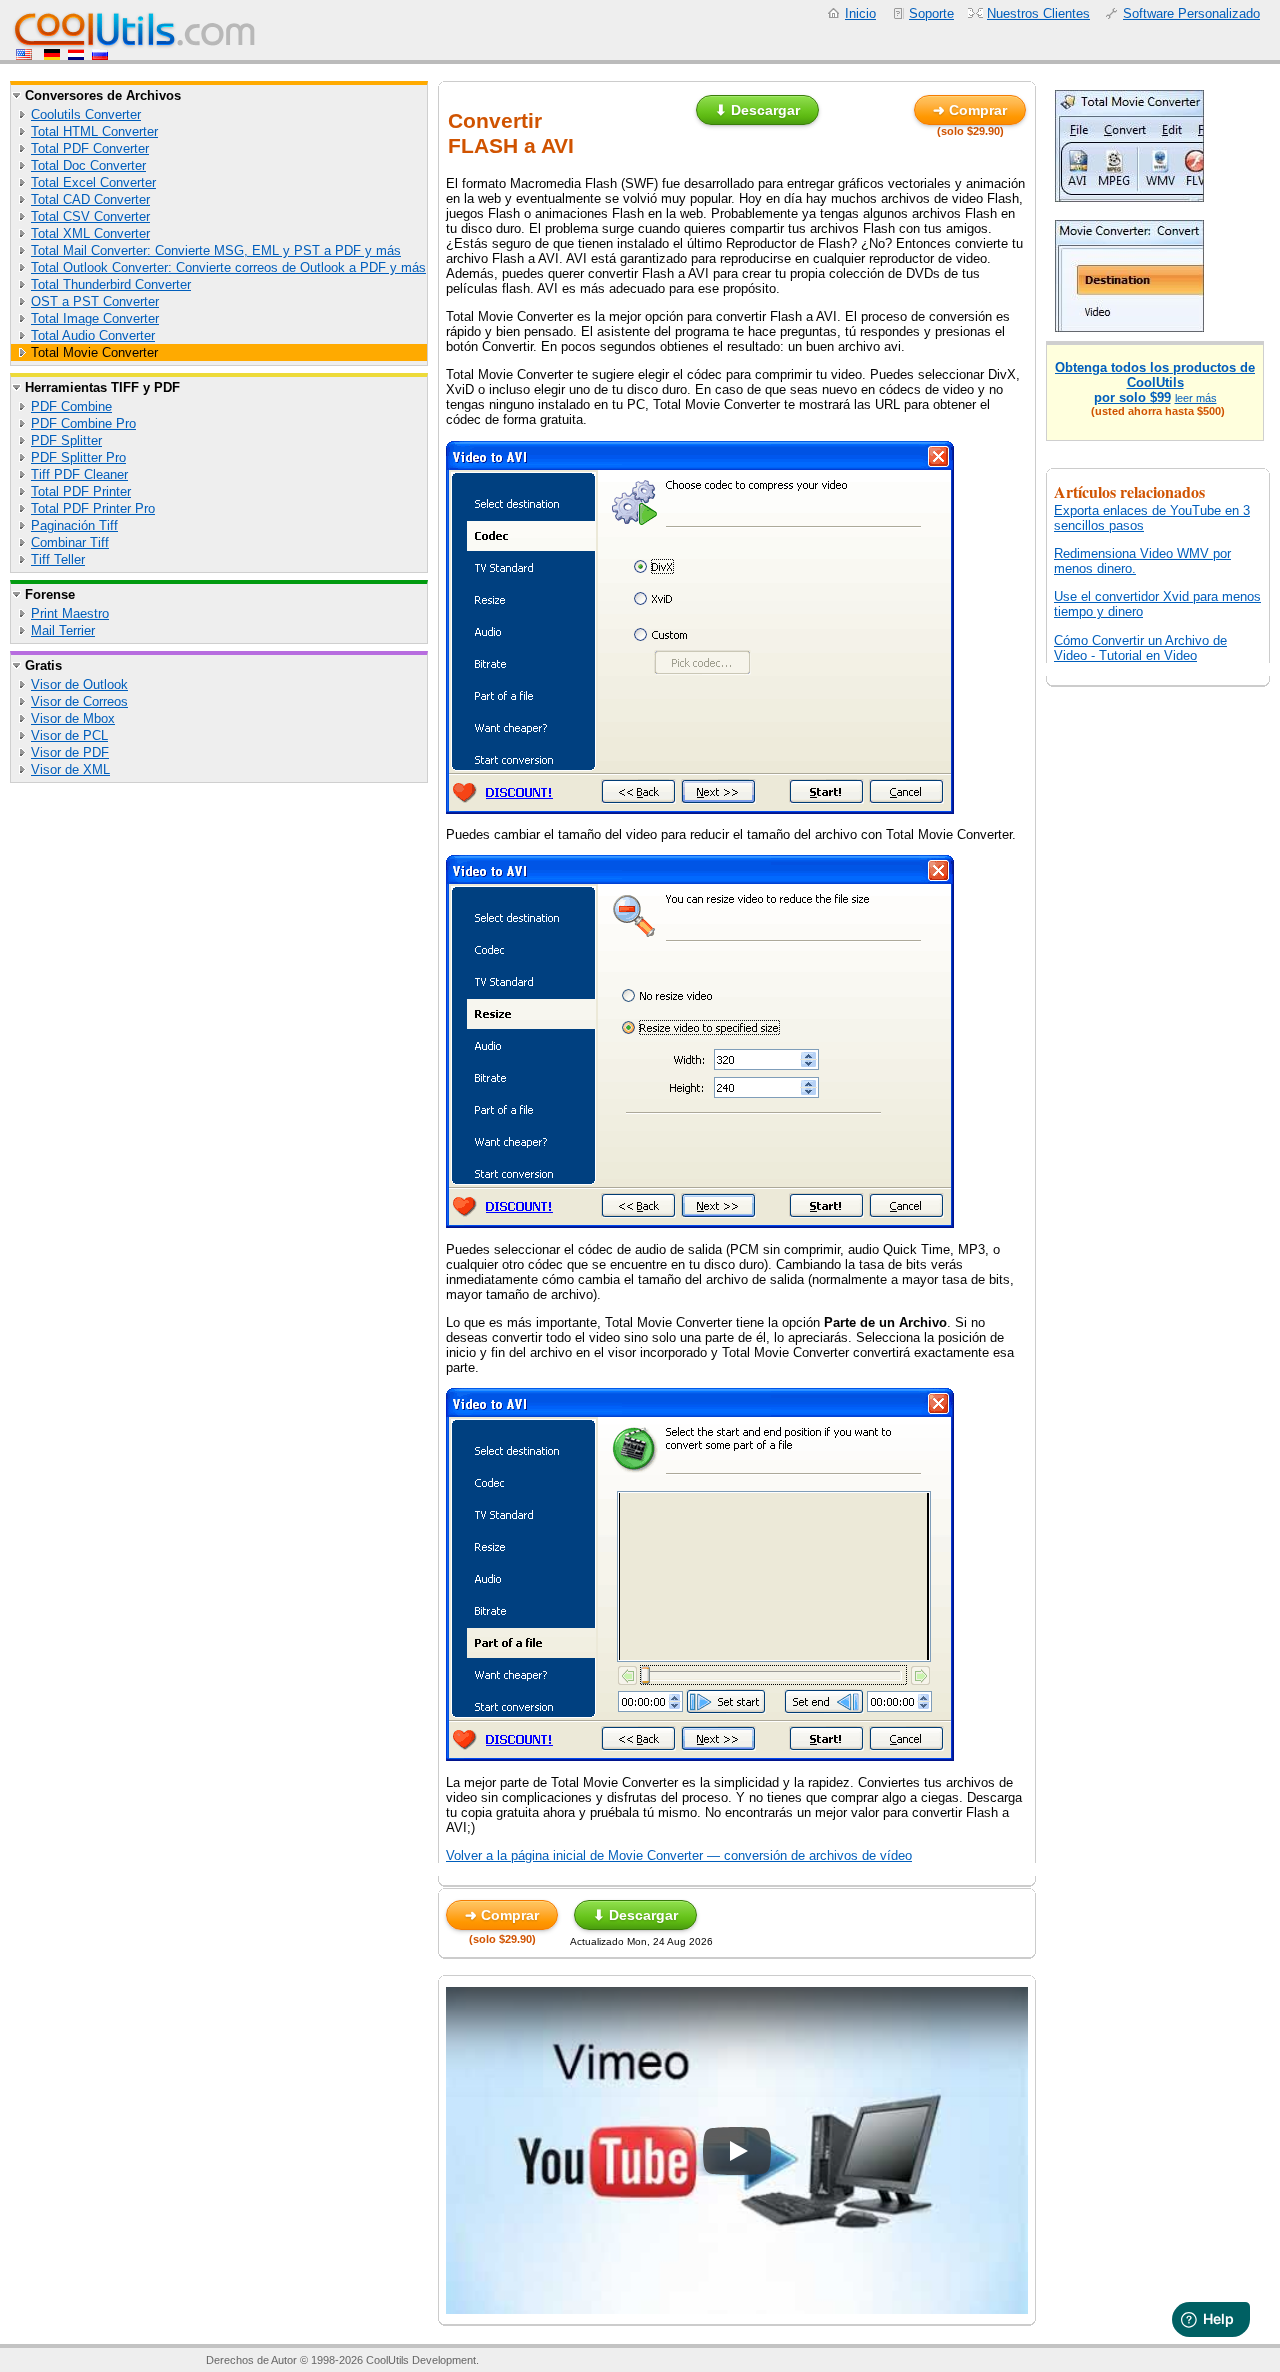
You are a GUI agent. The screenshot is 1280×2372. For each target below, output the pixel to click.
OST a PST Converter (95, 301)
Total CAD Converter (90, 199)
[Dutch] (76, 55)
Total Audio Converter (93, 335)
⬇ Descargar (757, 110)
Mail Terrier (63, 630)
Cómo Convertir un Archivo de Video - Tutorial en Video (1140, 648)
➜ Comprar (970, 110)
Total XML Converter (90, 233)
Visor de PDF (70, 752)
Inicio (860, 13)
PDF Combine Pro (83, 423)
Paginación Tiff (74, 525)
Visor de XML (70, 769)
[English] (26, 55)
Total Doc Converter (88, 165)
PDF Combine (71, 406)
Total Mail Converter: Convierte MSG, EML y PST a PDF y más (216, 250)
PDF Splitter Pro (78, 457)
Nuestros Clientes (1038, 13)
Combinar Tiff (70, 542)
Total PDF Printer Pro (93, 508)
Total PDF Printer (81, 491)
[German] (52, 55)
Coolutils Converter (86, 114)
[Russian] (100, 55)
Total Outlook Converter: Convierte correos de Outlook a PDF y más (228, 267)
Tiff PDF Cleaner (79, 474)
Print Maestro (70, 613)
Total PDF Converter (90, 148)
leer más (1196, 398)
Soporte (931, 13)
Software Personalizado (1191, 13)
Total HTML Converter (94, 131)
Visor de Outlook (79, 684)
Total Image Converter (95, 318)
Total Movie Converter (94, 352)
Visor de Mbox (73, 718)
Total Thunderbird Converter (111, 284)
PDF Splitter (66, 440)
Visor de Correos (79, 701)
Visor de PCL (69, 735)
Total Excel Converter (93, 182)
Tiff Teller (58, 559)
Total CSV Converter (90, 216)
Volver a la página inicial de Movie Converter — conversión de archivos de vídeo (679, 1855)
